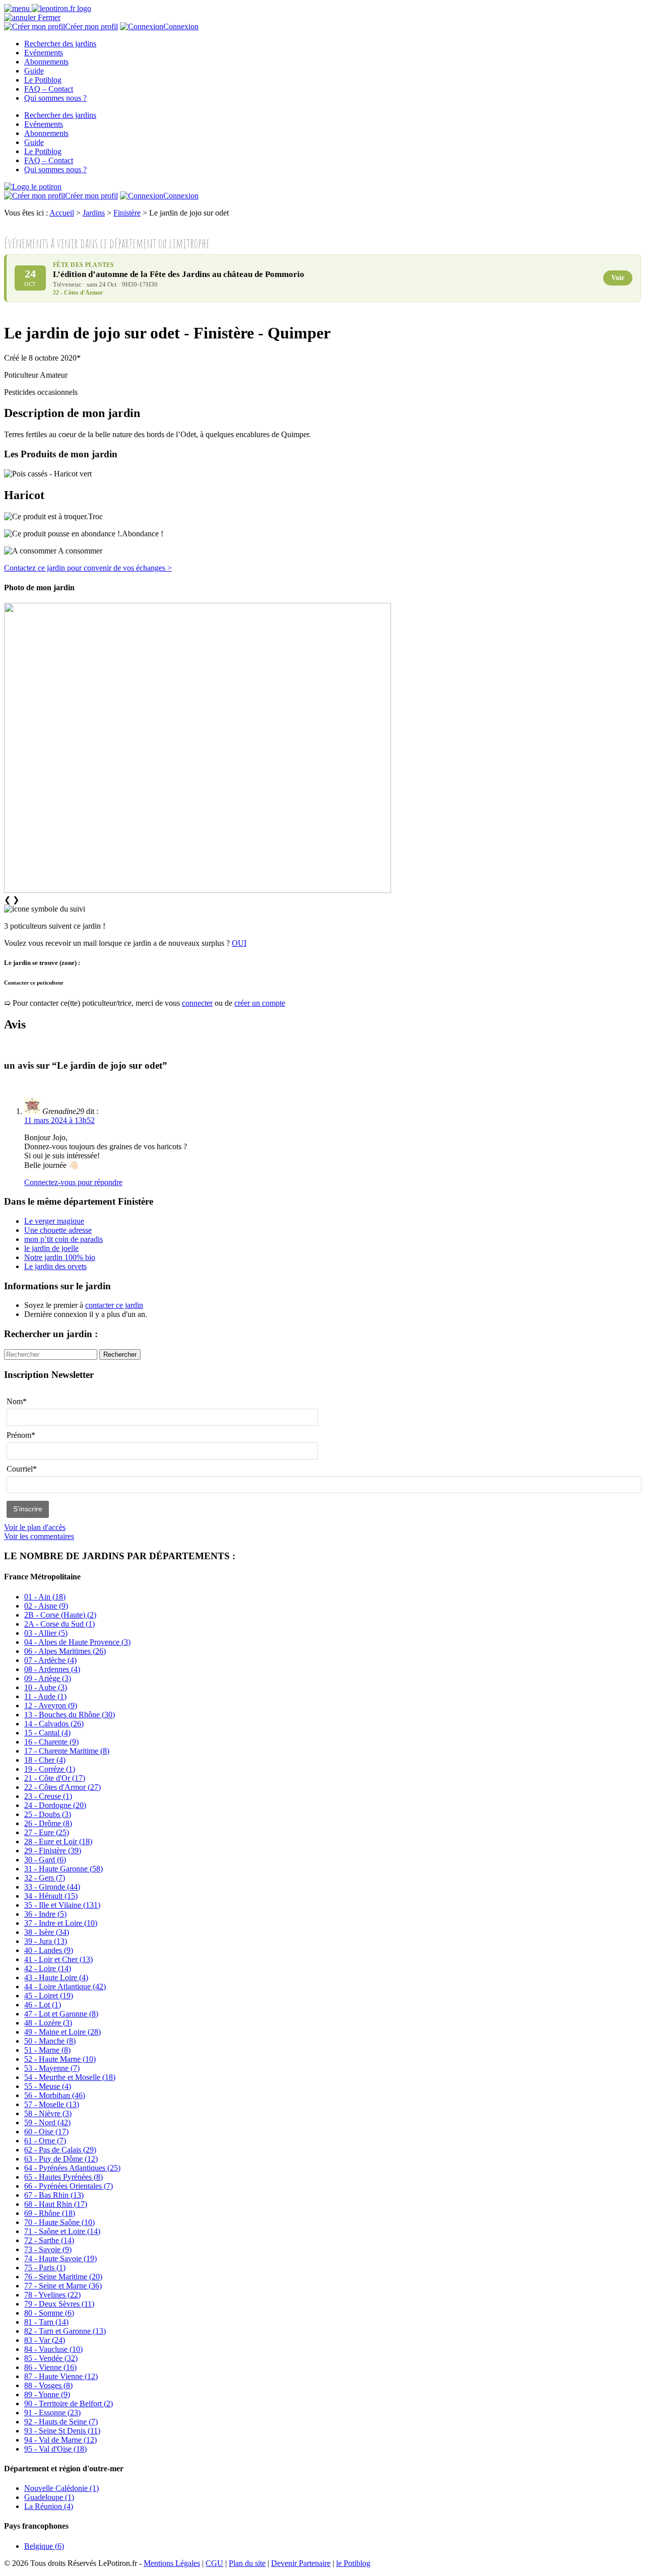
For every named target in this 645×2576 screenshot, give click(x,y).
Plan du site (247, 2563)
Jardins (94, 213)
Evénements (44, 53)
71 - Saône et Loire (62, 2231)
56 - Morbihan (55, 2095)
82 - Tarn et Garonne (65, 2331)
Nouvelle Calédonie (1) (61, 2488)
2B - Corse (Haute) (60, 1615)
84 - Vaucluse (53, 2349)
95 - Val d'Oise (55, 2449)
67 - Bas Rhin (54, 2195)
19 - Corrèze (50, 1769)
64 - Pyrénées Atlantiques (72, 2168)
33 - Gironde (52, 1887)
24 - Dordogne (55, 1805)
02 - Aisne (46, 1606)
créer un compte (260, 1003)
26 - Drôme (48, 1823)
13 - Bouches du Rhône (70, 1715)
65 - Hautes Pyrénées (63, 2177)
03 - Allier (46, 1633)
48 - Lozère (48, 2023)
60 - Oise (46, 2132)
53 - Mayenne (52, 2068)
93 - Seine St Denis (62, 2431)
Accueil (62, 213)
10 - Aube (46, 1687)
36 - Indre (45, 1914)
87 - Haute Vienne (61, 2376)
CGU (214, 2563)
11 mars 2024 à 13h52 (59, 1120)
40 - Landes (49, 1950)
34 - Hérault (51, 1896)
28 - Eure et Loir (58, 1841)
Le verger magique (54, 1221)
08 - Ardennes (52, 1669)
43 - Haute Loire (56, 1977)
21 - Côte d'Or (55, 1778)
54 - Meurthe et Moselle (70, 2077)
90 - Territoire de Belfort (69, 2404)
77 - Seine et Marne (63, 2286)
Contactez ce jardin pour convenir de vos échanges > (88, 568)
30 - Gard (45, 1860)
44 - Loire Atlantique (65, 1987)
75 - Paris (45, 2268)
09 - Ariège (48, 1678)
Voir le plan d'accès (35, 1527)
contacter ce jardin (114, 1305)
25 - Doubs (48, 1814)
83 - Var (45, 2340)
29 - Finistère (53, 1851)
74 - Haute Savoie (60, 2258)
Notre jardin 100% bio (60, 1257)
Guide (34, 71)
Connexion (181, 26)
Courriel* (22, 1469)
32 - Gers (45, 1878)
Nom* (17, 1401)
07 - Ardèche (50, 1660)
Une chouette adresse (58, 1230)
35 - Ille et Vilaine (62, 1905)
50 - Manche (50, 2041)
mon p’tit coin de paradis (63, 1239)
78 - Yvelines (52, 2295)
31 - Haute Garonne (63, 1869)
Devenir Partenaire (301, 2563)
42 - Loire (48, 1968)
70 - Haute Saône (59, 2222)
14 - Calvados (54, 1724)
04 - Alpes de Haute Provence (77, 1642)
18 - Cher (45, 1760)
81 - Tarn (46, 2322)
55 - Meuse (48, 2086)
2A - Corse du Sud (59, 1624)
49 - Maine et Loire (62, 2032)
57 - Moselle (52, 2104)
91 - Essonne (52, 2413)
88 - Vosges (48, 2385)
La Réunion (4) (49, 2506)
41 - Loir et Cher (58, 1959)
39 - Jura (46, 1941)
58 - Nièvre (48, 2113)
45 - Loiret (49, 1996)
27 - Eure (47, 1832)
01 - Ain (45, 1597)
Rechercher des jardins (60, 44)
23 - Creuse (48, 1796)
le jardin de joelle (51, 1248)
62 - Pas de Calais (60, 2150)
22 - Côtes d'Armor (62, 1787)
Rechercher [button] (120, 1354)
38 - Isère (47, 1932)
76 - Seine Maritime (63, 2277)
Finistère (127, 213)
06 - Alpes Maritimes (65, 1651)
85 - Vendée (51, 2358)
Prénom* (21, 1435)
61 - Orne (45, 2141)
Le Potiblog (43, 80)
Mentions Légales (172, 2563)
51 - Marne (47, 2050)
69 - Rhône (50, 2213)
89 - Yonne (47, 2394)
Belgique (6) (44, 2546)
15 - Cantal (47, 1733)
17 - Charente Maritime (67, 1751)
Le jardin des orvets (55, 1266)
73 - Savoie (48, 2249)
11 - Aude (45, 1696)
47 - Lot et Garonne (61, 2014)
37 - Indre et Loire (61, 1923)
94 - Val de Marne (60, 2440)
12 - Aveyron (51, 1705)
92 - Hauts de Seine (61, 2422)
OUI (239, 943)
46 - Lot (43, 2005)
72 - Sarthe (49, 2240)
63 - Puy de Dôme (61, 2159)
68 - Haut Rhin (56, 2204)
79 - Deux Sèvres (59, 2304)
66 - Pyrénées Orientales (69, 2186)
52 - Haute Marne (60, 2059)
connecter (197, 1003)
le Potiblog (353, 2563)
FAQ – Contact (49, 89)
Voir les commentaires (39, 1536)
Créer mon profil (91, 26)
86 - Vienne (50, 2367)
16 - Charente (51, 1742)
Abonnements (46, 62)
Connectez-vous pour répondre (73, 1182)
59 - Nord (47, 2122)
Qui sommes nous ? (55, 98)
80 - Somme (49, 2313)
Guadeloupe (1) (49, 2497)
